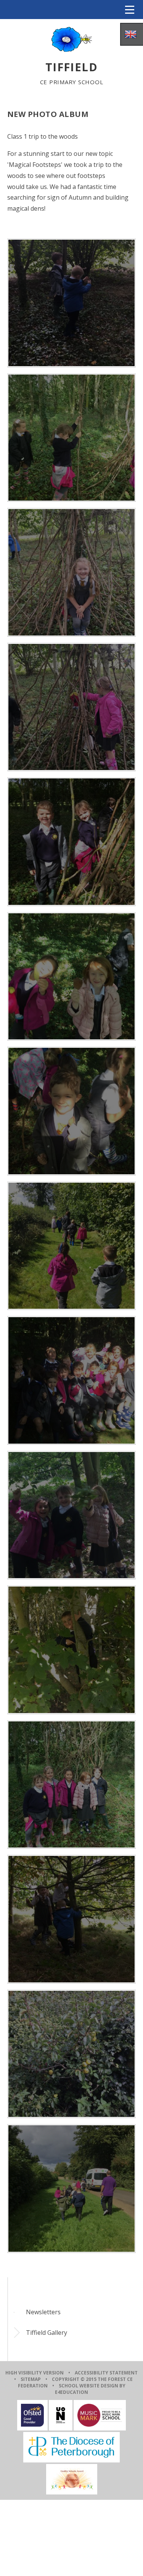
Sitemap (31, 2379)
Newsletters (43, 2312)
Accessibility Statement (106, 2373)
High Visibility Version (35, 2373)
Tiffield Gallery (47, 2333)
